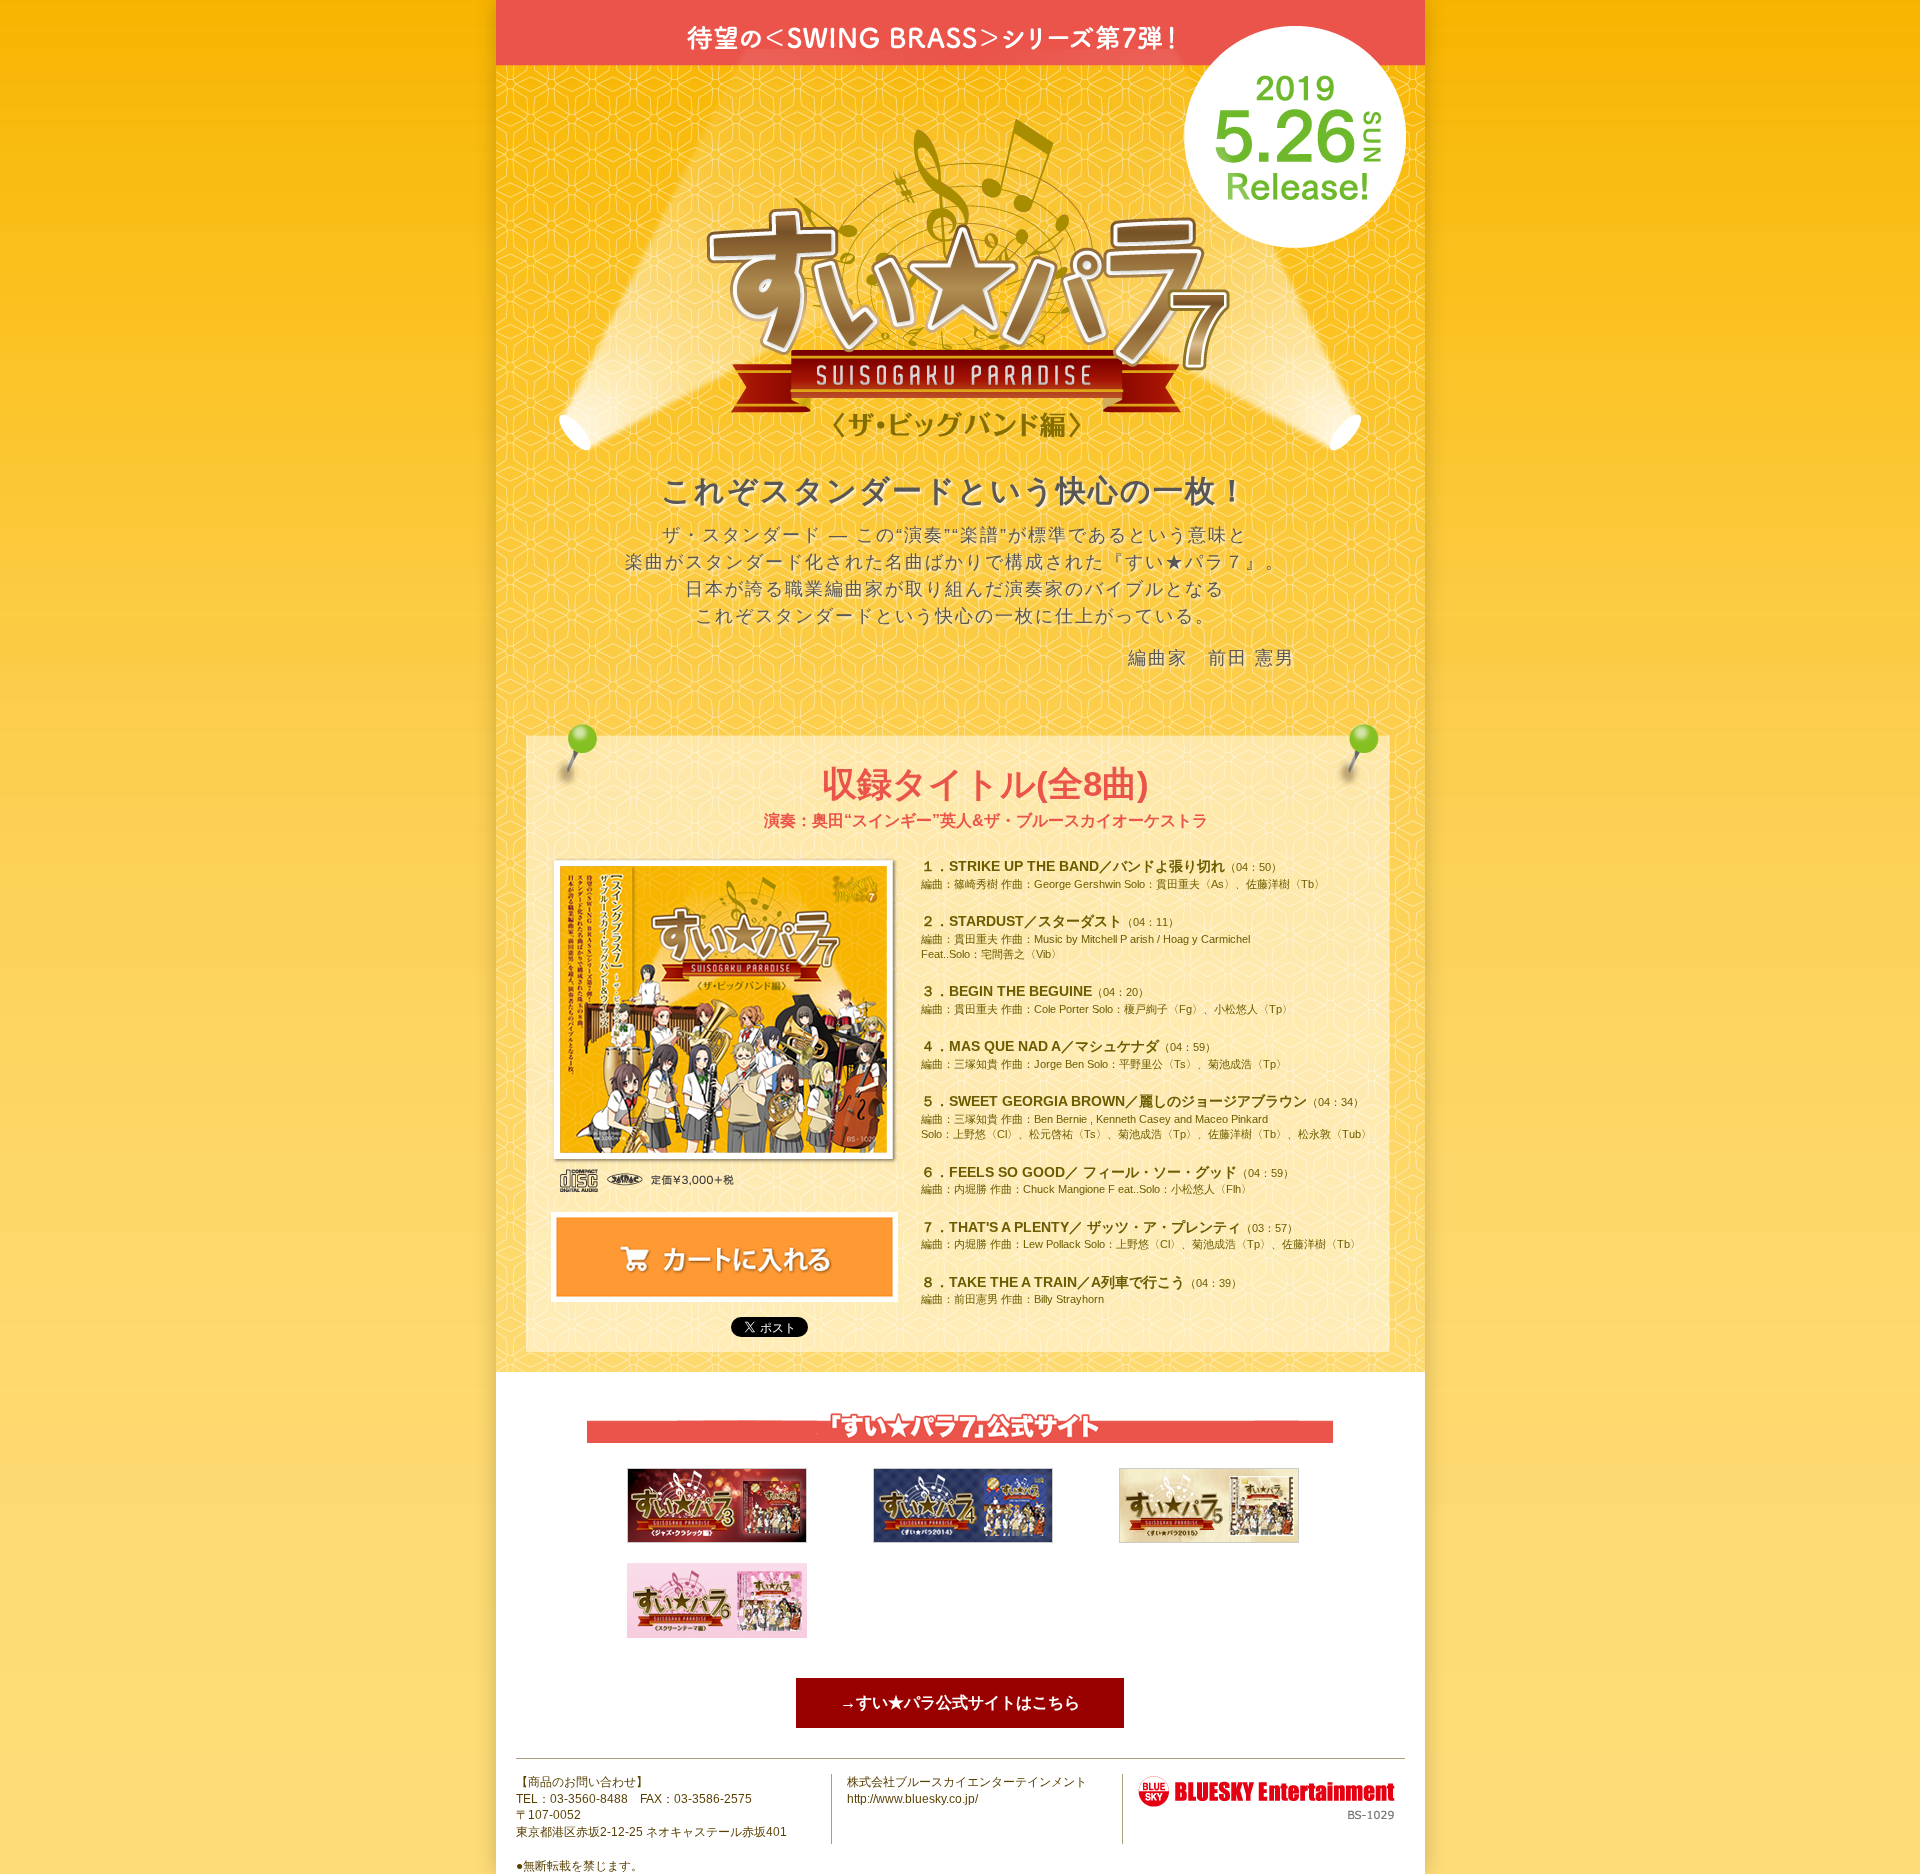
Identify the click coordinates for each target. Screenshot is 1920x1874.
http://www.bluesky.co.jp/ (912, 1799)
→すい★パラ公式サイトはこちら (960, 1702)
